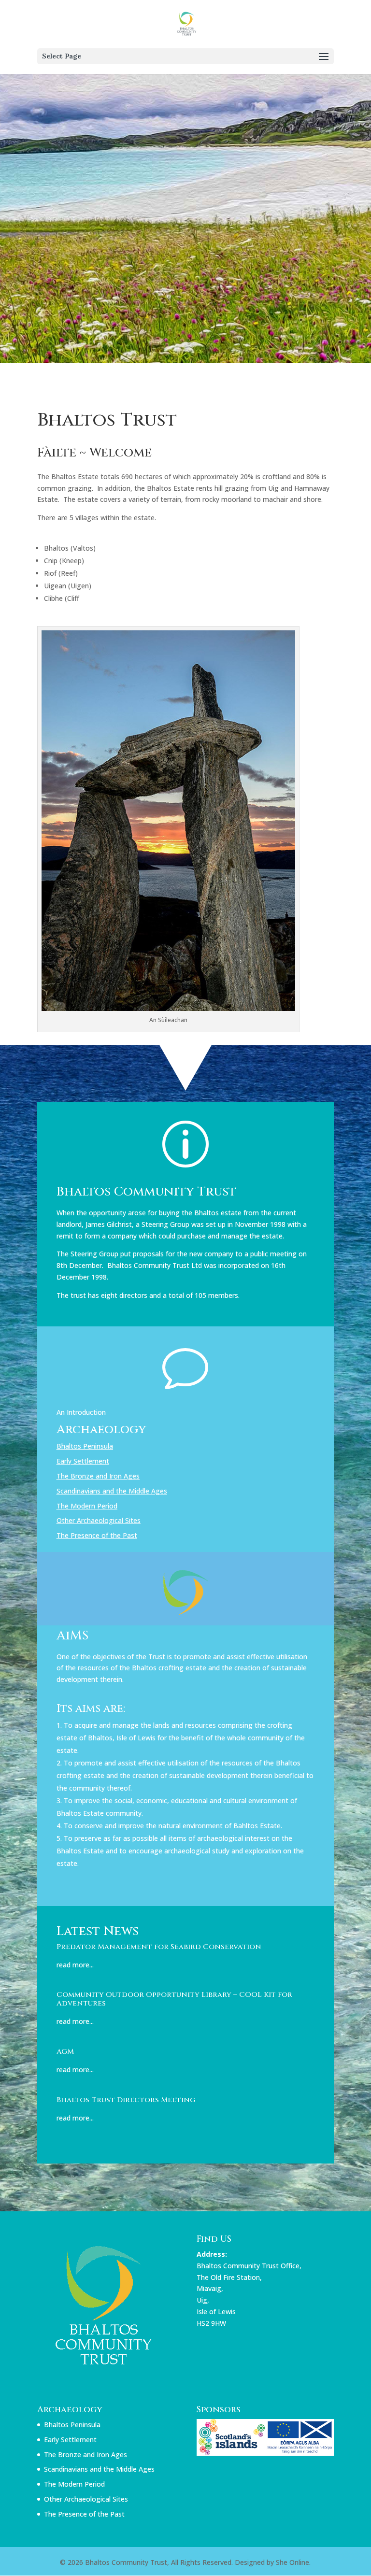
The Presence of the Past (84, 2514)
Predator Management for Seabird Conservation (159, 1947)
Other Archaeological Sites (99, 1520)
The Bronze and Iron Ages (98, 1476)
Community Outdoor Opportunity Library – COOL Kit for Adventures (174, 1999)
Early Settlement (83, 1461)
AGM (65, 2052)
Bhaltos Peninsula (85, 1446)
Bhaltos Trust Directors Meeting (126, 2100)
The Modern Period (87, 1506)
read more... (75, 1965)
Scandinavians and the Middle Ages (112, 1491)
